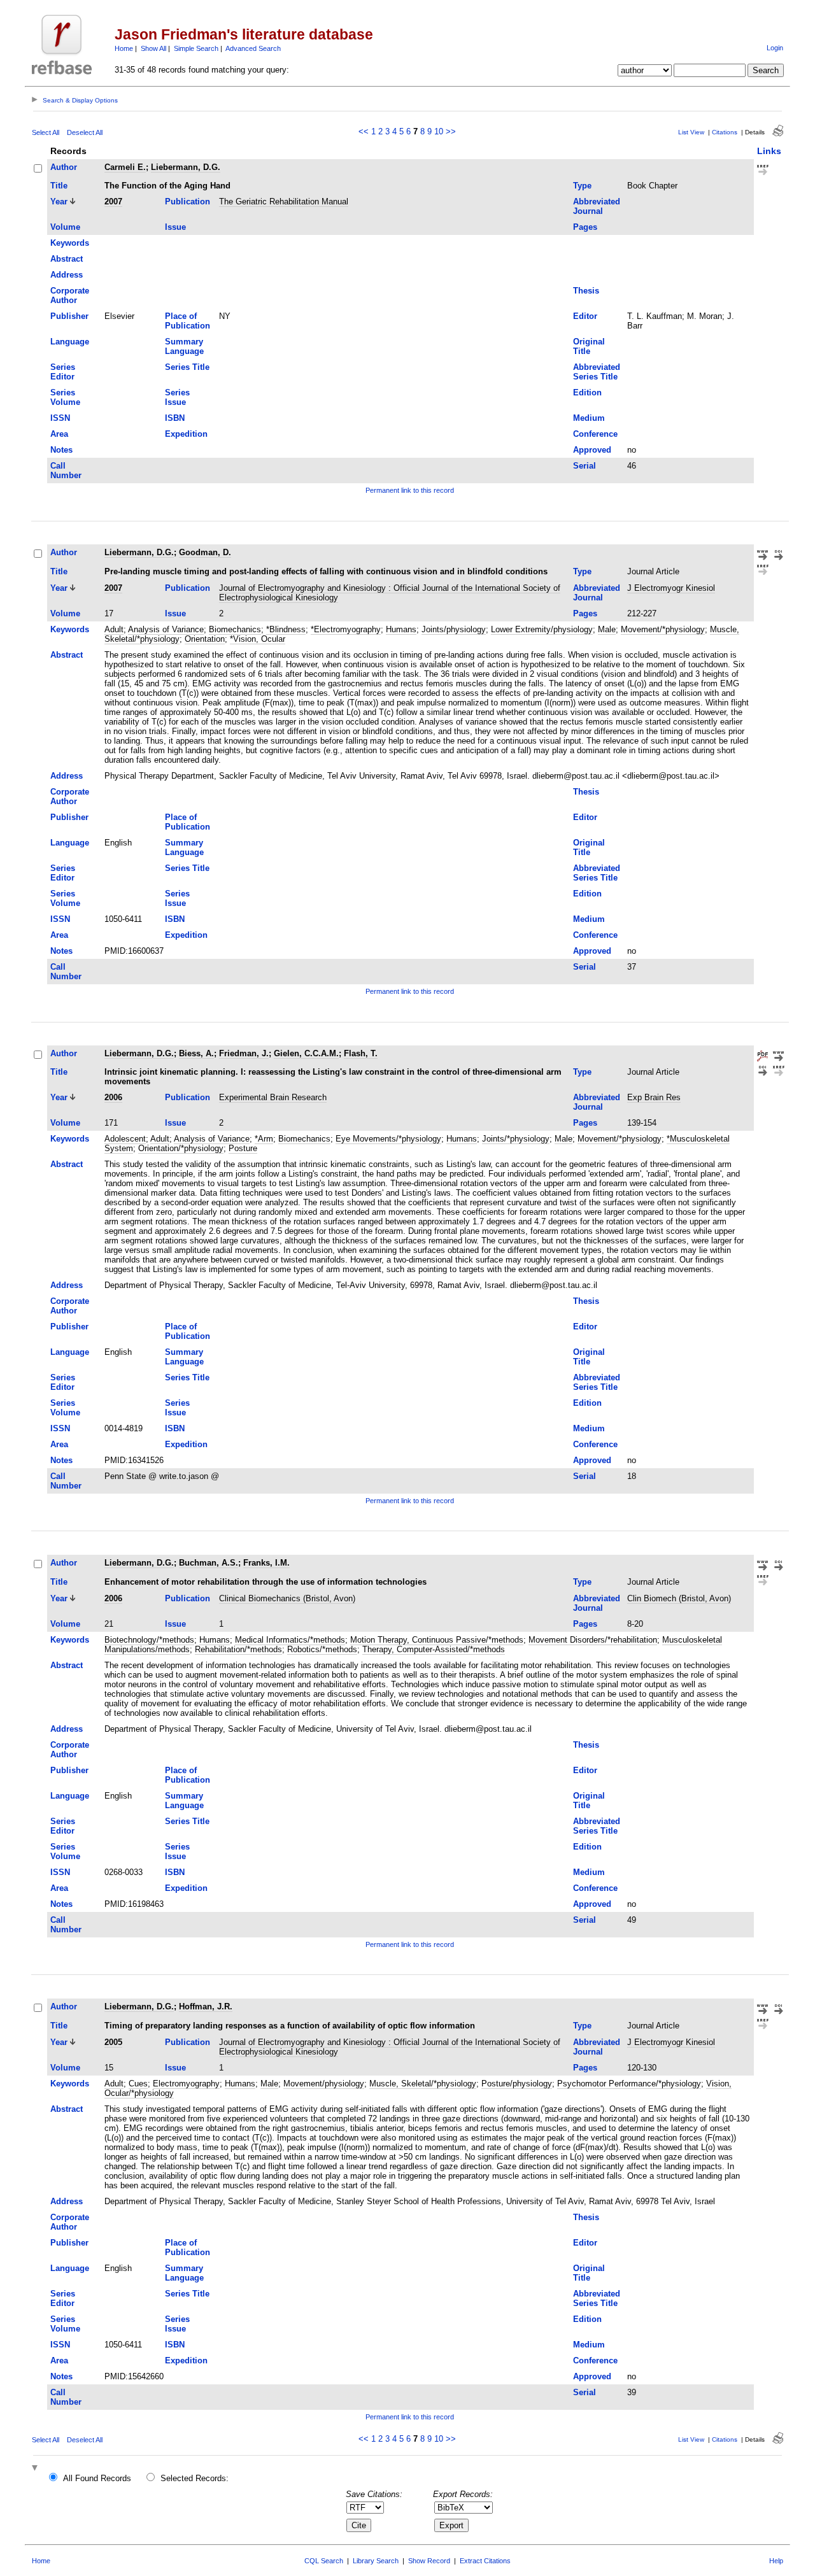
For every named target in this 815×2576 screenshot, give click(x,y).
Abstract (67, 259)
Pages (585, 227)
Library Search (376, 2561)
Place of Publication (188, 321)
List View (691, 132)
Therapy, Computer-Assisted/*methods (434, 1649)
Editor (585, 316)
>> (451, 131)
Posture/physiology (517, 2084)
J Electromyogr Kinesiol (671, 588)
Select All (46, 132)
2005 (113, 2042)
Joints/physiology (454, 629)
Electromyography (186, 2084)
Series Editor (63, 372)
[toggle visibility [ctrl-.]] (36, 2469)
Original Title (589, 346)
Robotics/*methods (322, 1649)
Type (582, 186)
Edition (587, 393)
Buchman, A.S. (209, 1563)
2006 (113, 1097)
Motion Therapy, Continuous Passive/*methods (437, 1640)
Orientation (205, 639)
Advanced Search (253, 48)
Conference (595, 434)
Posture (243, 1148)
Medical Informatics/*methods (290, 1640)
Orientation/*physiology (181, 1148)
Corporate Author (70, 295)
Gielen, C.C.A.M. (306, 1053)
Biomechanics (235, 629)
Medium (589, 418)
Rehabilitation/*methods (238, 1649)
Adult (114, 629)
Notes (61, 450)
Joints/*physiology (516, 1139)
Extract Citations (485, 2561)
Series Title (187, 367)
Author (64, 167)
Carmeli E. (125, 167)
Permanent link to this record (410, 490)
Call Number (66, 471)
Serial (585, 466)
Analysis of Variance (166, 629)
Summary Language (184, 346)
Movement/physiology (324, 2084)
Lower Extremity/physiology (542, 629)
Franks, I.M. (266, 1563)
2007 (113, 202)
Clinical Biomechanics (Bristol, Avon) (287, 1598)
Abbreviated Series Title (597, 372)
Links (769, 151)
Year (59, 202)
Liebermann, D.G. (186, 167)
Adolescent (125, 1139)
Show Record (429, 2561)
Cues (138, 2084)
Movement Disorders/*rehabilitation (593, 1640)
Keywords (70, 243)
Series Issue (177, 397)
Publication (188, 202)
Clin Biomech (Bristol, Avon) (679, 1598)
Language (70, 342)
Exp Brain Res (654, 1097)
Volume (65, 227)
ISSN (60, 418)
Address (67, 275)
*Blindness (286, 629)
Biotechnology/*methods (149, 1640)
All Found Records (97, 2478)
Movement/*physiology (663, 629)
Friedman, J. (244, 1053)
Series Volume (65, 397)
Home (124, 48)
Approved (592, 450)
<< (364, 131)
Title (59, 186)
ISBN (175, 418)
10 (439, 131)
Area (59, 434)
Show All (153, 48)
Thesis (586, 291)
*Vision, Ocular (258, 639)
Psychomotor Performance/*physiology (629, 2084)
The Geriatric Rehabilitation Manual (284, 202)
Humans (401, 629)
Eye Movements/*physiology (388, 1139)
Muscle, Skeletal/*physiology (423, 2084)
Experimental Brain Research (273, 1097)
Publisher (69, 316)
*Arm (264, 1139)
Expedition (186, 434)
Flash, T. (361, 1053)
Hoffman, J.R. (206, 2006)
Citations (725, 132)
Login (775, 48)
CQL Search (324, 2561)
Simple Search (196, 48)
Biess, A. (196, 1053)
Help (776, 2561)
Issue (175, 227)
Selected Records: (195, 2478)
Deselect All (85, 132)
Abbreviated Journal (597, 206)
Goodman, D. (205, 552)
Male (607, 629)
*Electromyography (346, 629)
